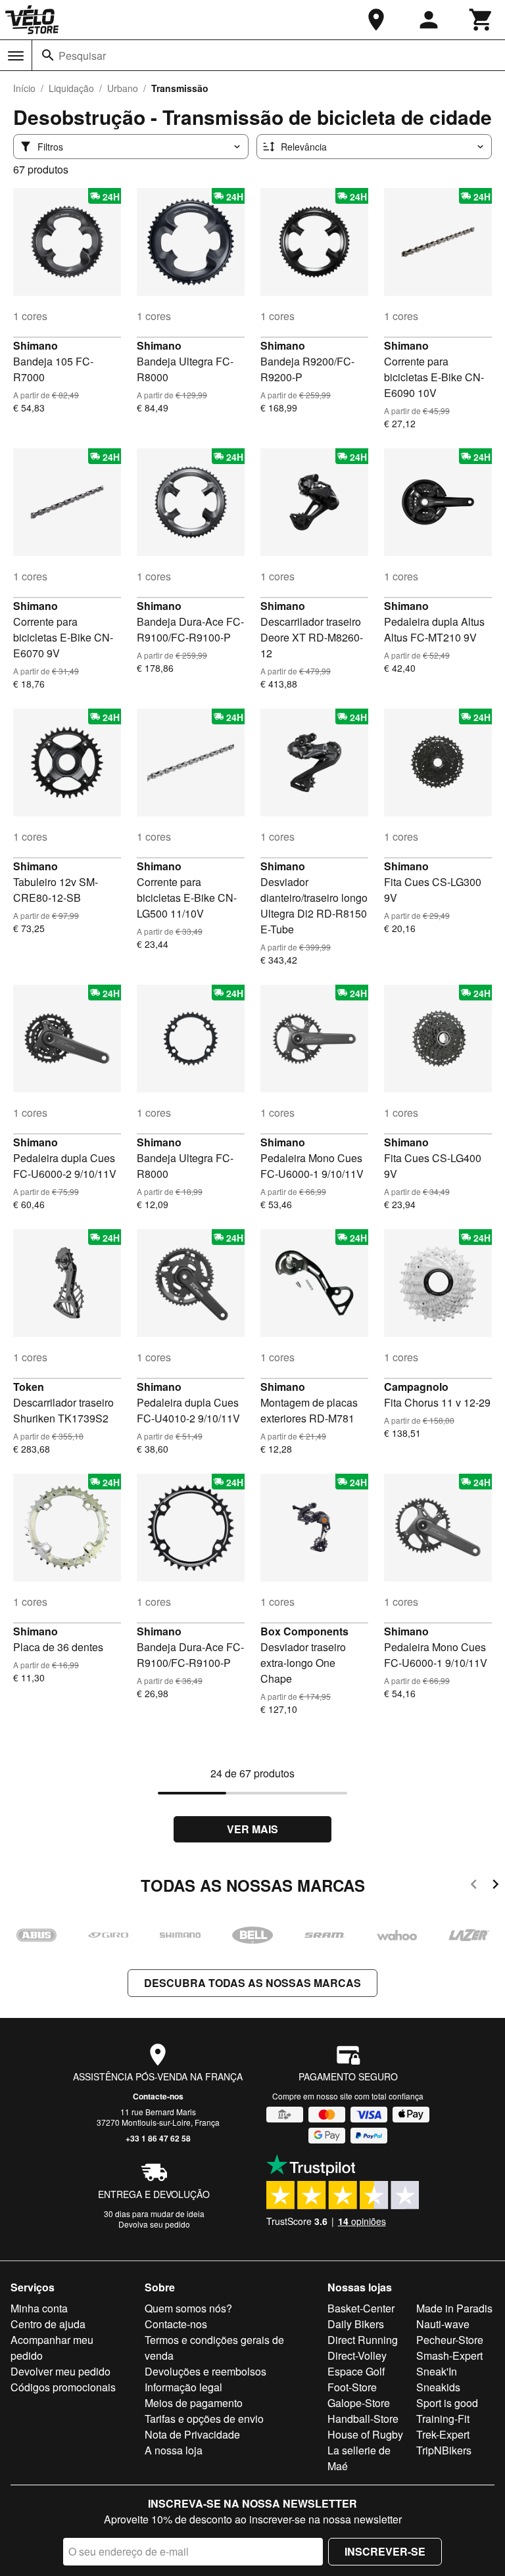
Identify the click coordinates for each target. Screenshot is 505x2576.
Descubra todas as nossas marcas (252, 1983)
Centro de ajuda (48, 2324)
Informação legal (183, 2387)
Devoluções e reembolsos (205, 2371)
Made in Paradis (454, 2308)
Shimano (36, 345)
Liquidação (71, 88)
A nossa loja (174, 2450)
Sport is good (447, 2403)
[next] (495, 1886)
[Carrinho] (481, 20)
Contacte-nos (158, 2096)
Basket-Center (361, 2308)
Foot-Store (352, 2387)
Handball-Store (363, 2419)
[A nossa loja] (376, 20)
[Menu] (16, 56)
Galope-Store (359, 2403)
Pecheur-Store (450, 2340)
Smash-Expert (449, 2355)
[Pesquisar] (48, 55)
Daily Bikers (356, 2324)
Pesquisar (82, 56)
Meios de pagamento (194, 2403)
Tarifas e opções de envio (204, 2419)
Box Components (304, 1631)
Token (29, 1387)
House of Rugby (365, 2434)
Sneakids (438, 2387)
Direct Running (363, 2340)
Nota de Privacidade (192, 2434)
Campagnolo (416, 1387)
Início (24, 88)
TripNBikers (444, 2450)
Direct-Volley (357, 2355)
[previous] (474, 1886)
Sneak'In (437, 2371)
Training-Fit (443, 2419)
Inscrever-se (385, 2551)
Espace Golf (356, 2371)
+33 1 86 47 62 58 (158, 2138)
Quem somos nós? (188, 2308)
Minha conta (39, 2308)
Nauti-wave (443, 2324)
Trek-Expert (443, 2434)
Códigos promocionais (63, 2387)
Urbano (123, 88)
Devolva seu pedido (154, 2224)
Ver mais (252, 1829)
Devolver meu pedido (60, 2371)
